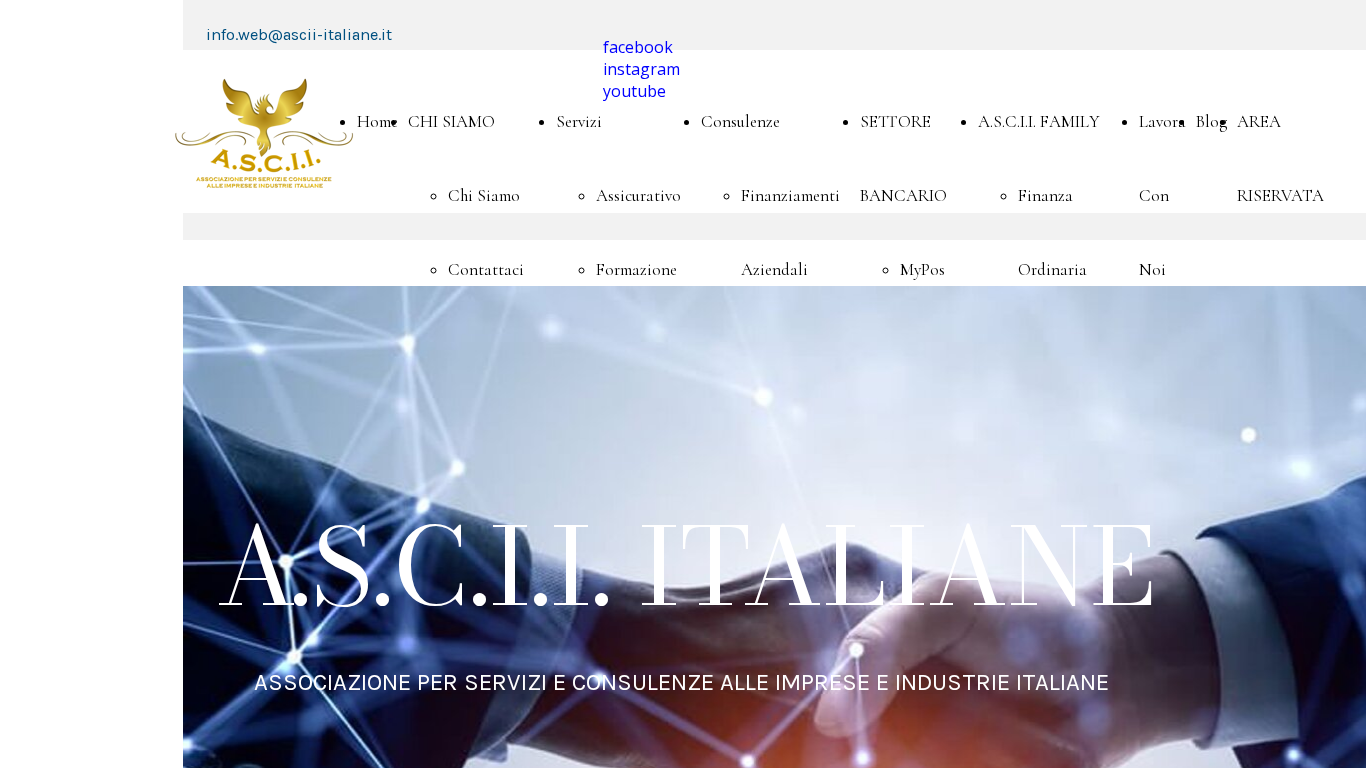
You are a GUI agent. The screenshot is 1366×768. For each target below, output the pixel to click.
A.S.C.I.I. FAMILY (1039, 121)
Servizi (579, 121)
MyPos (922, 269)
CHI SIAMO (451, 121)
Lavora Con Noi (1162, 195)
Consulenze (740, 121)
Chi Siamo (484, 195)
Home (377, 121)
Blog (1211, 121)
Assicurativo (638, 195)
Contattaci (486, 269)
